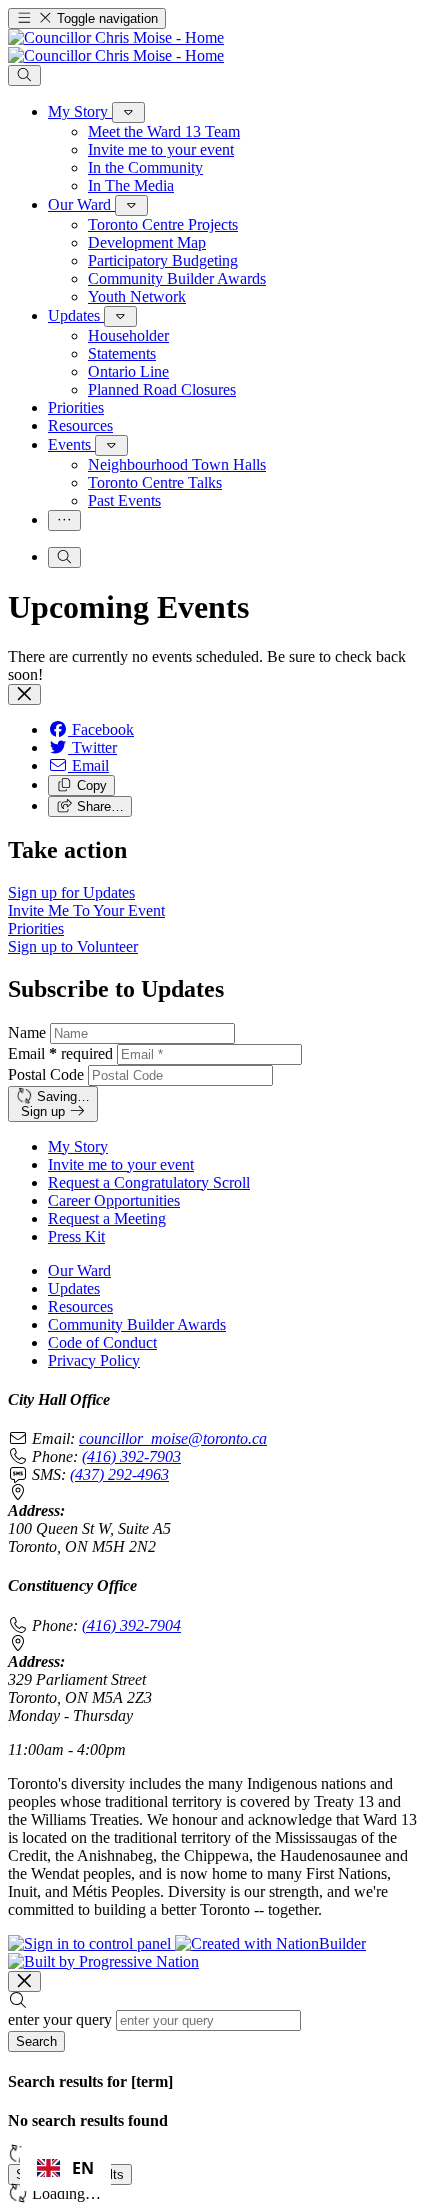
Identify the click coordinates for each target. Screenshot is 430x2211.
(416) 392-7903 (131, 1456)
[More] (128, 112)
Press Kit (76, 1236)
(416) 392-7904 (131, 1625)
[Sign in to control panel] (91, 1943)
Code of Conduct (102, 1342)
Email (60, 1053)
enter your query (60, 2019)
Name (27, 1032)
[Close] (24, 694)
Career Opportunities (114, 1200)
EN (83, 2168)
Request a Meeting (107, 1218)
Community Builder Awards (137, 1324)
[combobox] (65, 2168)
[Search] (24, 75)
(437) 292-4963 (119, 1474)
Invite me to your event (121, 1164)
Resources (80, 1306)
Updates (74, 1288)
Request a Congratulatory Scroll (149, 1182)
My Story (78, 1146)
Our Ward (79, 1270)
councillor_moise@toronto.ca (173, 1438)
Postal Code (46, 1074)
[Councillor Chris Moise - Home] (116, 46)
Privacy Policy (94, 1360)
